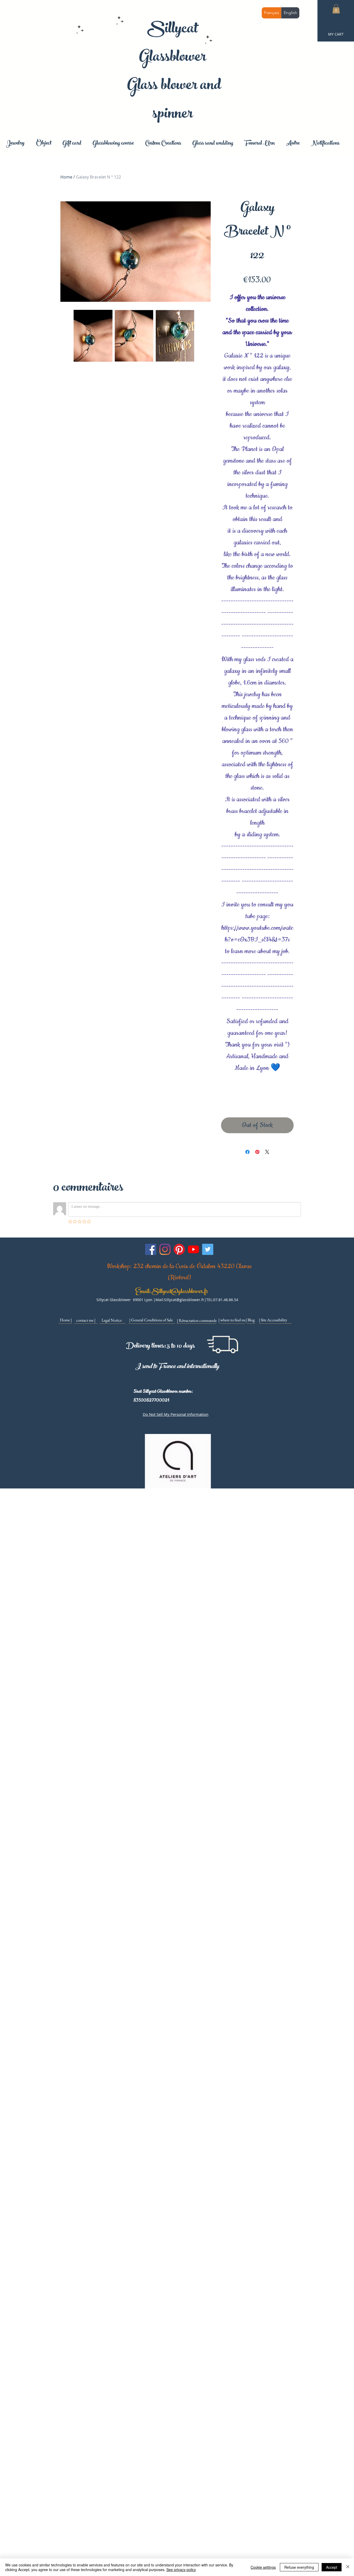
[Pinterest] (179, 1249)
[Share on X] (267, 1152)
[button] (336, 9)
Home (66, 177)
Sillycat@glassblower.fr (180, 1292)
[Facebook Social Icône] (151, 1249)
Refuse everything (299, 2567)
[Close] (348, 2567)
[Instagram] (165, 1249)
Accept (332, 2567)
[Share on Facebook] (247, 1152)
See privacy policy (181, 2570)
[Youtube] (193, 1249)
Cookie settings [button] (263, 2567)
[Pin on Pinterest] (257, 1152)
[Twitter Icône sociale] (208, 1249)
